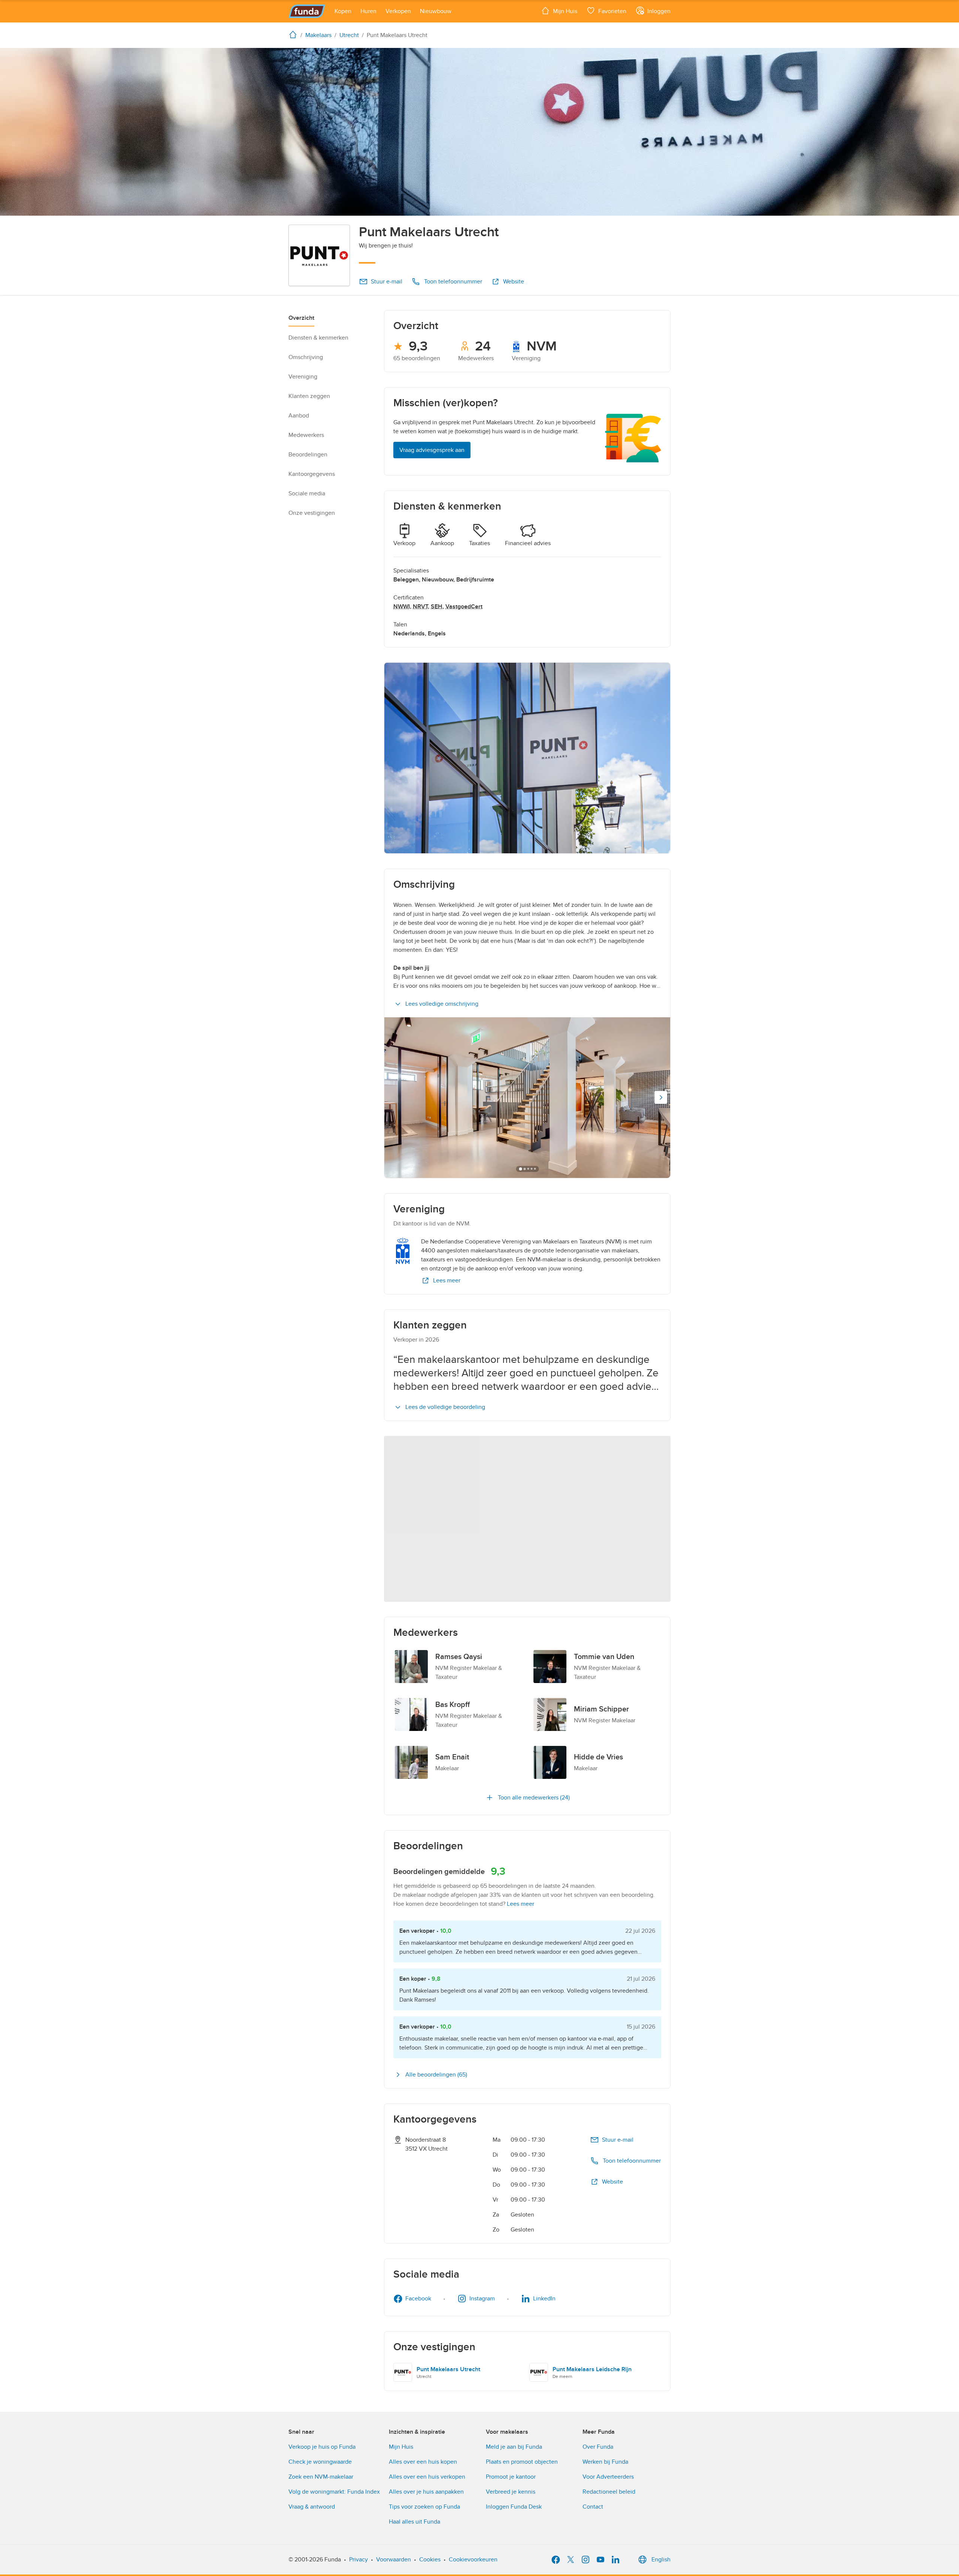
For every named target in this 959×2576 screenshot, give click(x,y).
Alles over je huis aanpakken (426, 2492)
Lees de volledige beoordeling (445, 1407)
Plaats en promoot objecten (522, 2462)
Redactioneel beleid (609, 2492)
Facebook (418, 2299)
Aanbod (299, 416)
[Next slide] (661, 1097)
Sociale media (307, 493)
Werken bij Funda (605, 2462)
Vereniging (303, 377)
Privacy (359, 2560)
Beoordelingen (308, 455)
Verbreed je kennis (511, 2492)
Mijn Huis (401, 2447)
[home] (294, 34)
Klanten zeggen (309, 396)
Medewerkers (306, 435)
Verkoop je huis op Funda (322, 2447)
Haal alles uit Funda (415, 2522)
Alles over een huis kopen (423, 2462)
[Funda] (307, 11)
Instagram (482, 2299)
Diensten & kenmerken (318, 338)
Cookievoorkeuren (473, 2560)
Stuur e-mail (387, 282)
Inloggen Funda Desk (514, 2507)
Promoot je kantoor (511, 2477)
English (661, 2560)
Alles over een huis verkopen (427, 2477)
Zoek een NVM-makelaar (321, 2477)
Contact (593, 2507)
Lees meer (447, 1281)
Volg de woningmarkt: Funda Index (334, 2492)
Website (514, 282)
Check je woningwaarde (320, 2462)
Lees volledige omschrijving (442, 1004)
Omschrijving (306, 357)
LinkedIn (544, 2299)
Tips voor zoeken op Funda (424, 2507)
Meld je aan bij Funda (514, 2447)
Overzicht (301, 318)
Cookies (430, 2560)
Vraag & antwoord (312, 2507)
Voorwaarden (394, 2560)
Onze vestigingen (312, 513)
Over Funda (598, 2447)
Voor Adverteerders (608, 2477)
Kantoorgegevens (312, 474)
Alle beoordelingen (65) (436, 2075)
